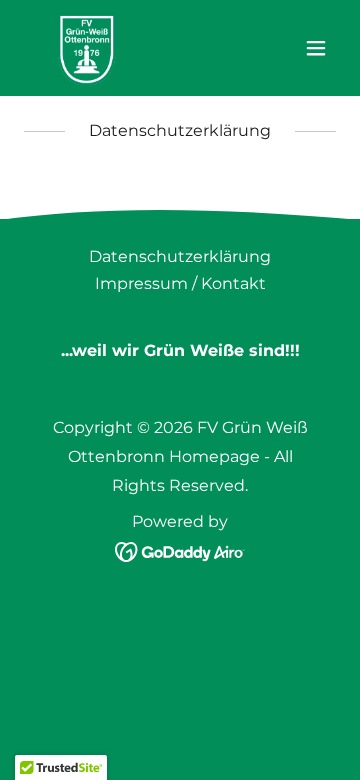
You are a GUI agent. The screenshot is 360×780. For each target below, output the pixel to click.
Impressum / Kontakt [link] (180, 283)
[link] (87, 48)
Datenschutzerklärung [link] (180, 256)
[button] (316, 48)
